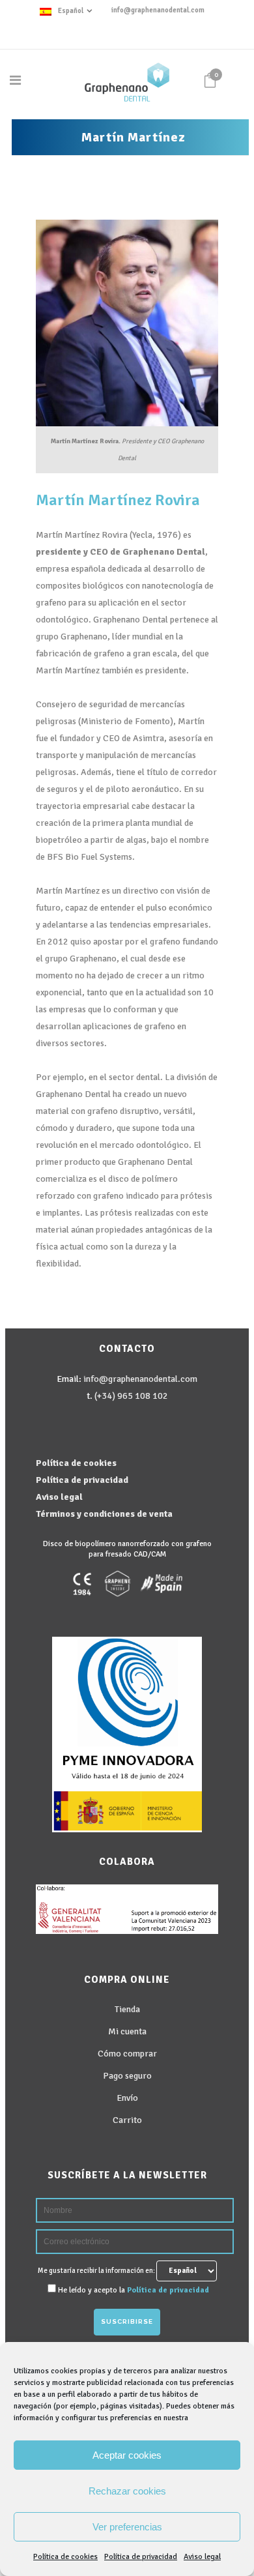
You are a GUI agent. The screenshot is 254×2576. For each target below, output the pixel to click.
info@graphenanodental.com (158, 10)
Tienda (127, 2009)
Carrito (127, 2120)
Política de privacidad (141, 2557)
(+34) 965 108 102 (131, 1396)
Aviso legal (202, 2557)
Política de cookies (65, 2557)
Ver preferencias (127, 2527)
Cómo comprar (127, 2054)
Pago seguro (127, 2076)
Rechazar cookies (127, 2491)
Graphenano (148, 552)
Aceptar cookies (127, 2455)
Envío (127, 2098)
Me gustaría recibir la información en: (97, 2271)
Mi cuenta (127, 2031)
